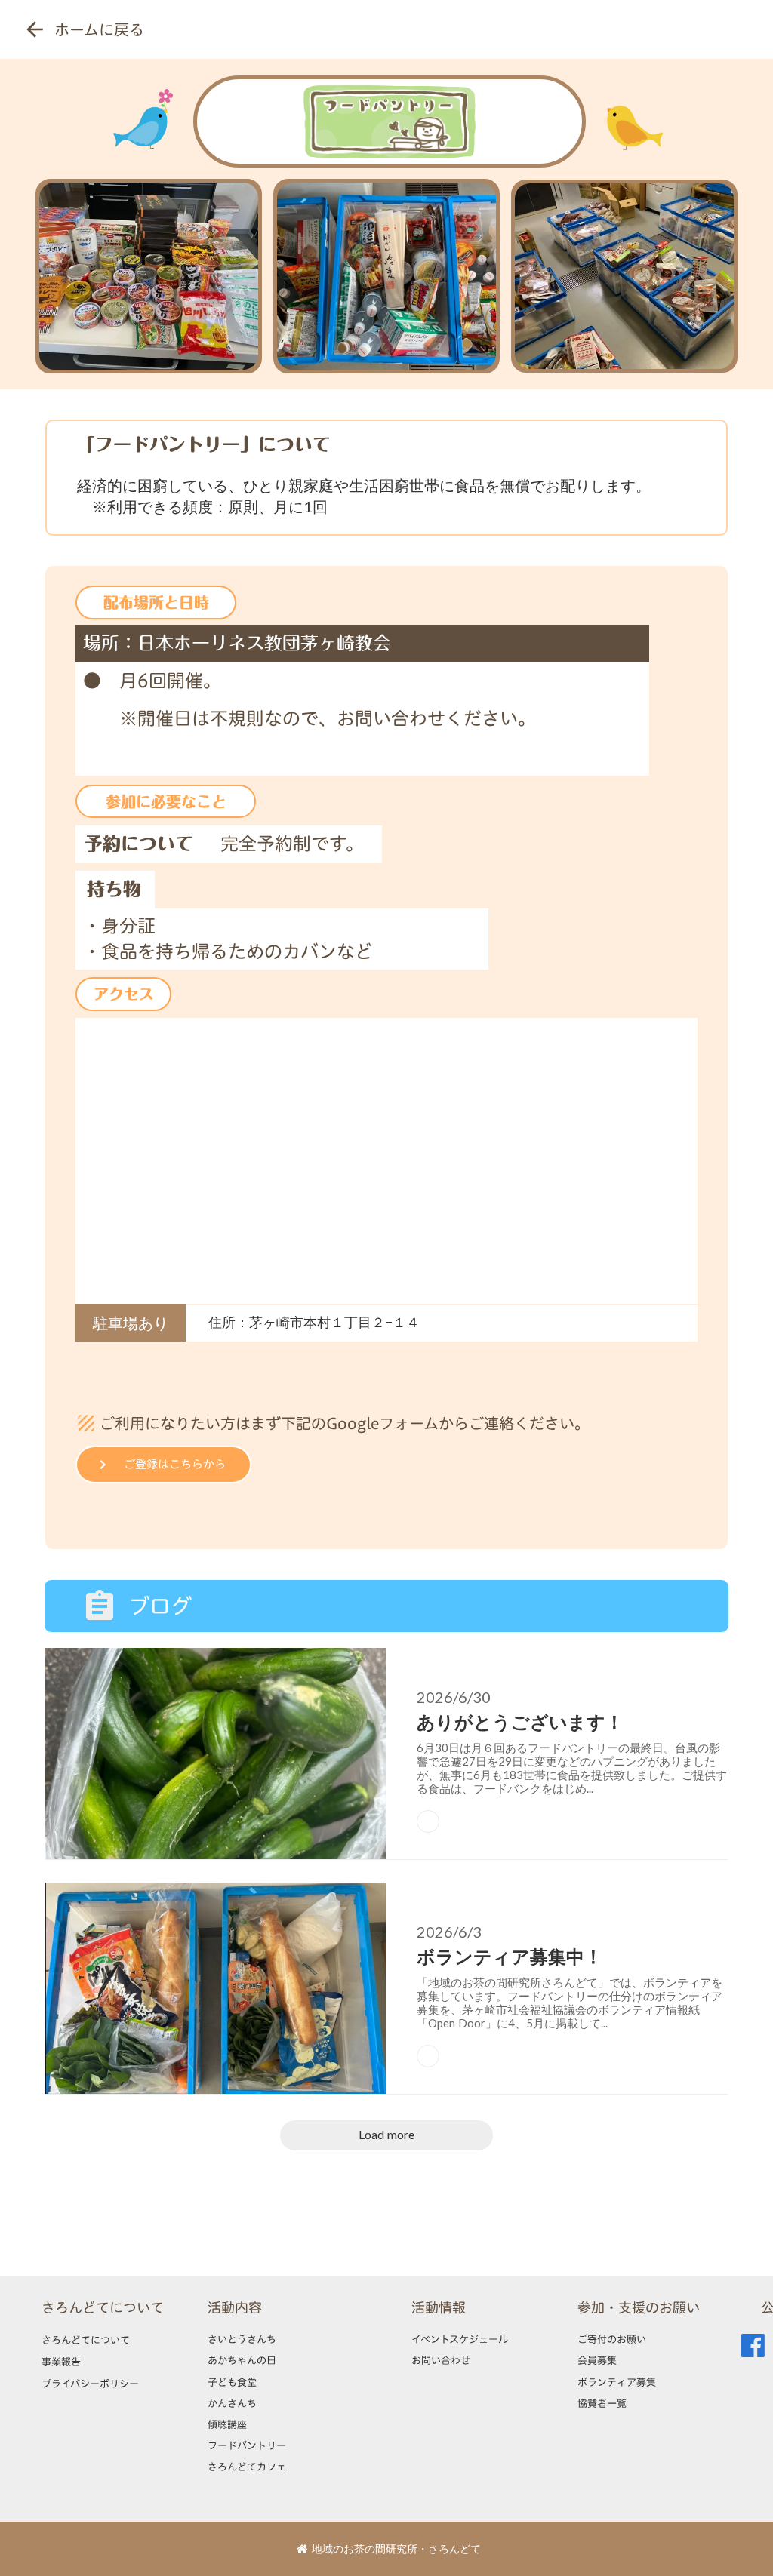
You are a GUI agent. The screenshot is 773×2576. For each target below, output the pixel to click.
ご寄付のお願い (612, 2339)
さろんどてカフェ (247, 2467)
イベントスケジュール (460, 2339)
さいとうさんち (242, 2339)
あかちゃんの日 (242, 2360)
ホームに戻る (99, 29)
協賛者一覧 (602, 2403)
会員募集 (597, 2360)
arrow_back (35, 29)
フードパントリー (247, 2445)
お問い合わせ (441, 2360)
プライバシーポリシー (90, 2384)
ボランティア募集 (617, 2382)
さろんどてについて (103, 2308)
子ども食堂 (232, 2382)
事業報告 (61, 2362)
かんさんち (232, 2403)
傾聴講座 (227, 2424)
